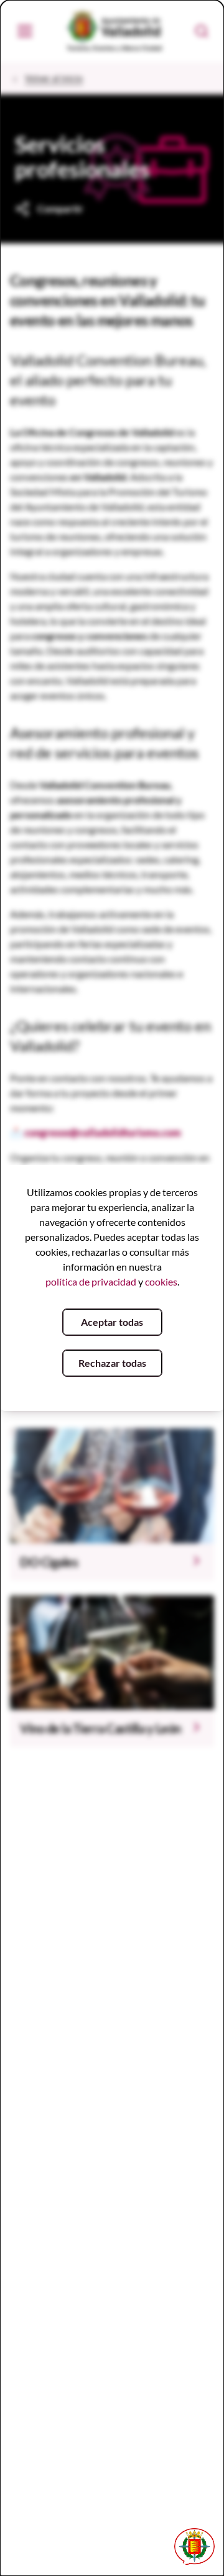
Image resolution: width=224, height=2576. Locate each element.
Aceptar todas (112, 1322)
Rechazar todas (112, 1363)
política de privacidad (91, 1281)
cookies (161, 1281)
